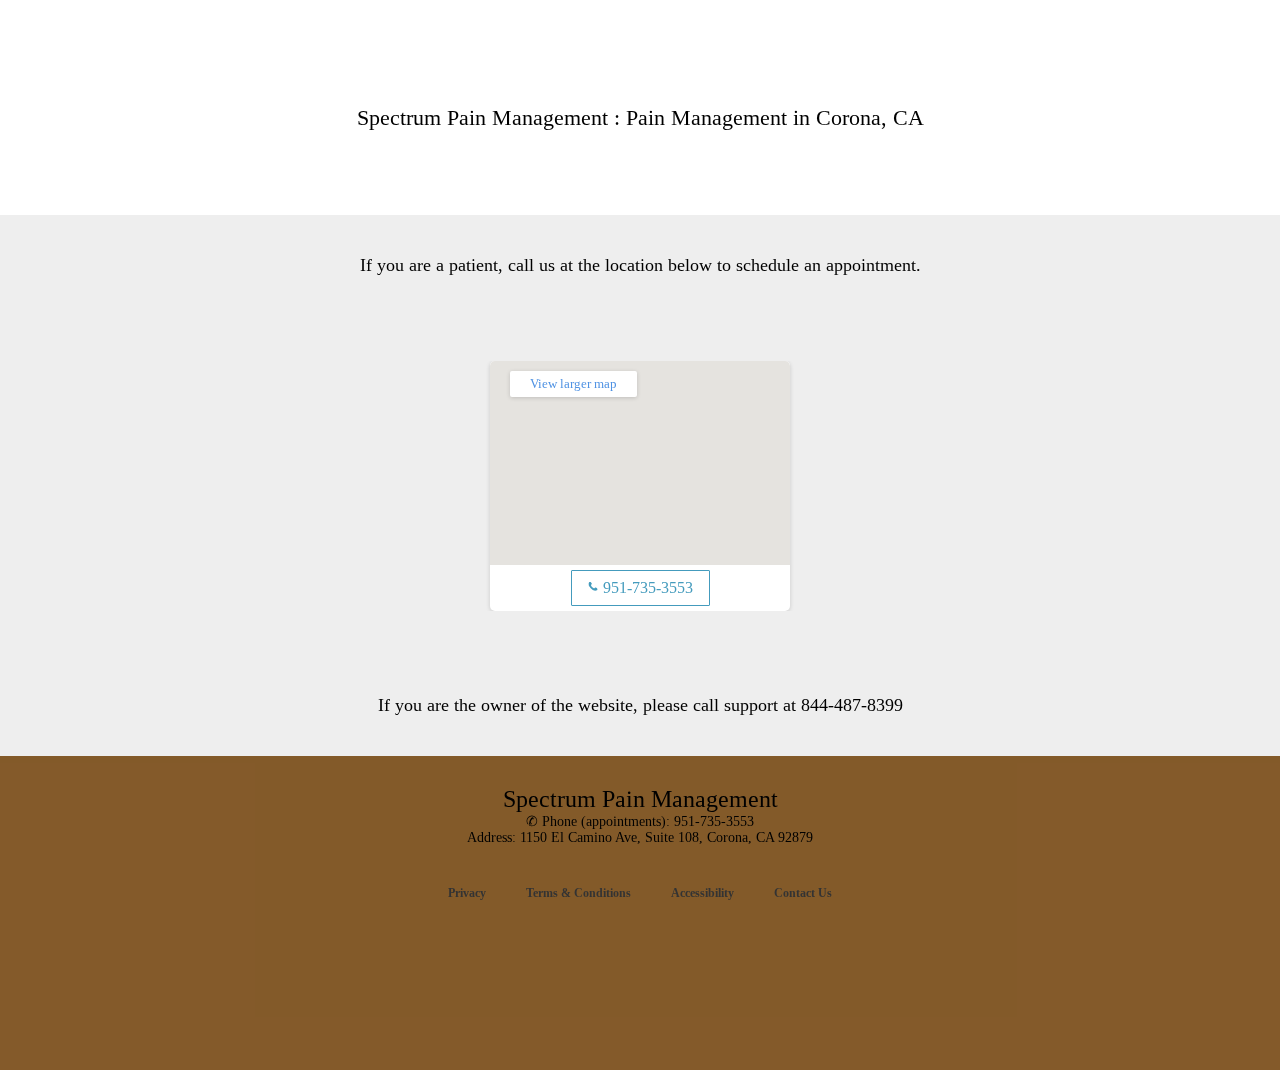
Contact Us (803, 893)
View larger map (573, 383)
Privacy (467, 893)
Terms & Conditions (578, 893)
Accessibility (702, 893)
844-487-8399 (852, 705)
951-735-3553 (640, 587)
